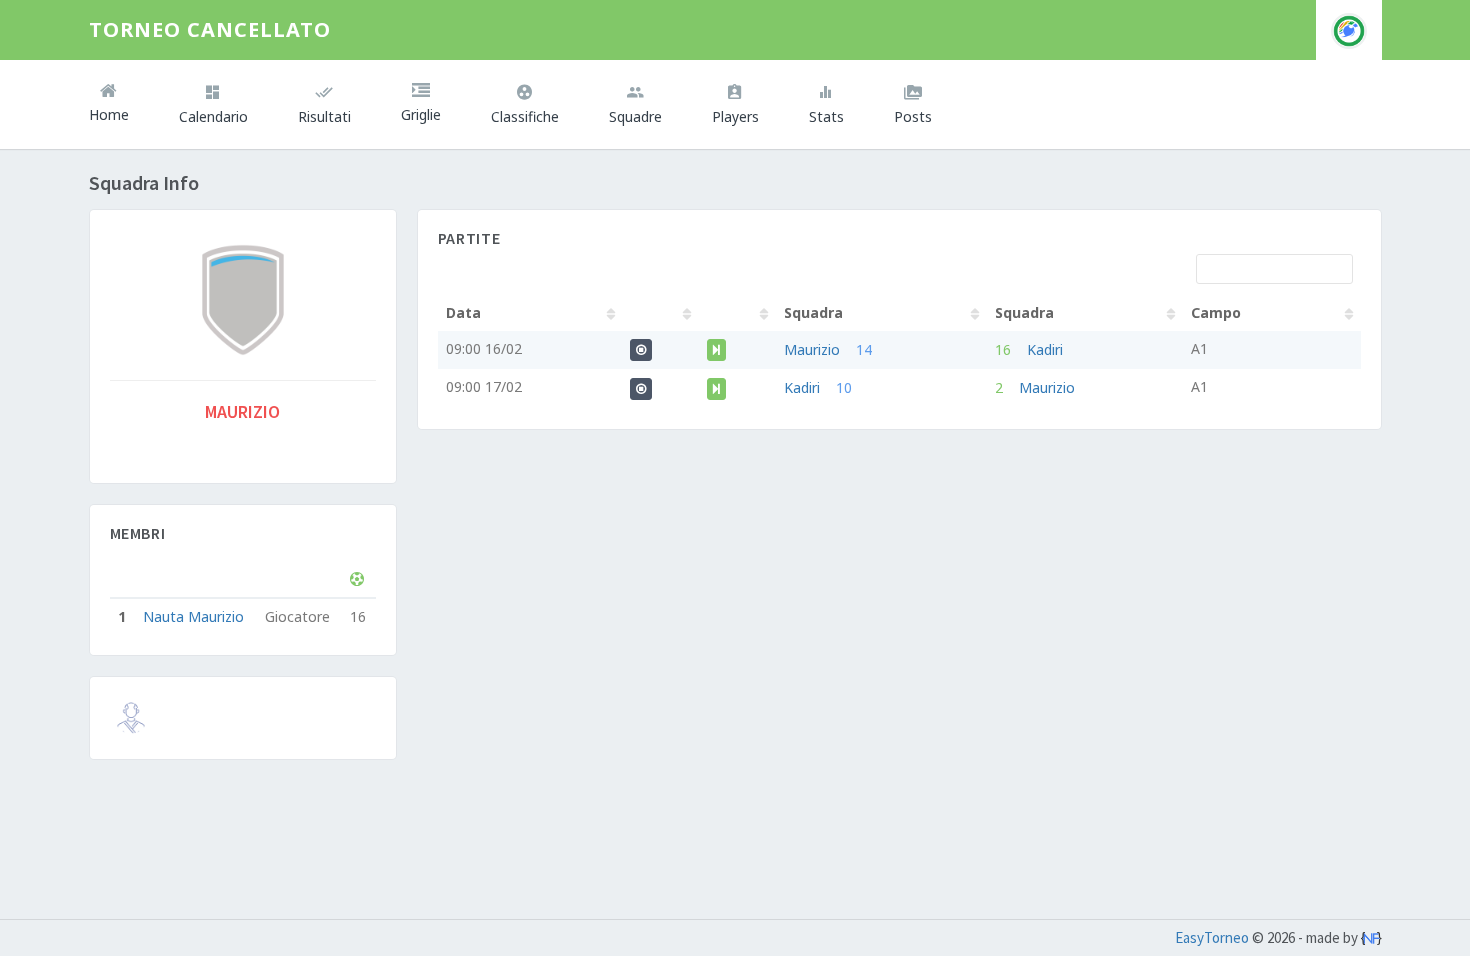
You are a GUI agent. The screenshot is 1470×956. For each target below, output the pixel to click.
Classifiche (525, 116)
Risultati (324, 116)
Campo (1216, 312)
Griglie (421, 114)
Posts (913, 116)
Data (463, 312)
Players (735, 116)
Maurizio (812, 349)
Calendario (213, 116)
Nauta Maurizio (193, 616)
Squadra (813, 312)
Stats (826, 116)
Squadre (635, 116)
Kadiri (1045, 349)
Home (109, 114)
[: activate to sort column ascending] (661, 313)
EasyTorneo (1212, 937)
